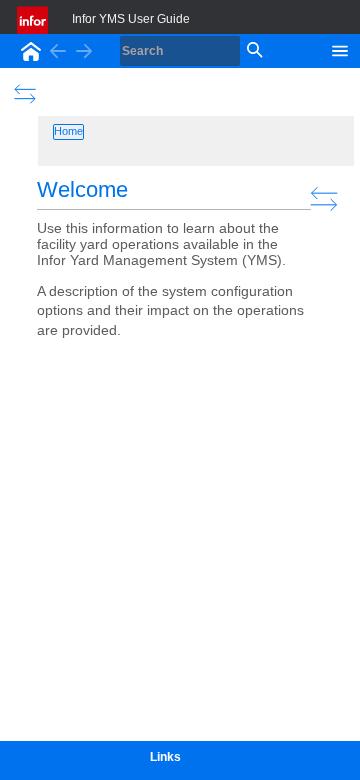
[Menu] (340, 49)
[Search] (253, 51)
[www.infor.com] (34, 20)
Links (165, 757)
